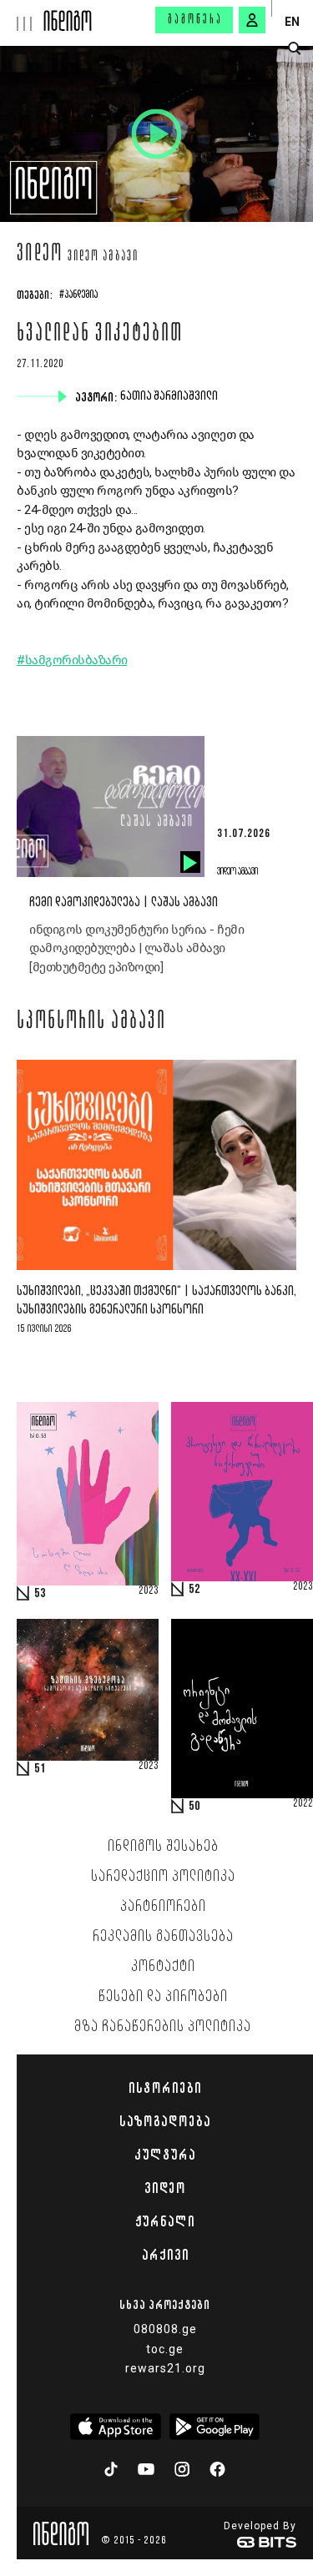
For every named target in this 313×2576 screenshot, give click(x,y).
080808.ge (165, 2329)
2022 (303, 1804)
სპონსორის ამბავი (91, 1022)
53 (40, 1594)
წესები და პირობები (163, 1997)
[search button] (294, 49)
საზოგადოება (165, 2121)
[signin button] (252, 20)
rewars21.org (165, 2368)
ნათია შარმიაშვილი (171, 396)
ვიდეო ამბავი (103, 257)
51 (40, 1769)
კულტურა (165, 2155)
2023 (149, 1591)
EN (292, 22)
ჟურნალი (165, 2221)
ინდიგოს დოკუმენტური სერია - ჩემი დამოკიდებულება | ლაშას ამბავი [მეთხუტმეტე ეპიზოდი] (136, 948)
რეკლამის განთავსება (163, 1937)
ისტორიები (165, 2088)
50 (194, 1807)
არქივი (165, 2255)
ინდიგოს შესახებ (163, 1847)
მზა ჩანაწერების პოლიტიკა (163, 2027)
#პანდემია (78, 295)
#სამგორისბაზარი (72, 660)
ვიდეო (40, 255)
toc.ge (165, 2349)
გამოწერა (195, 20)
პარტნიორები (163, 1907)
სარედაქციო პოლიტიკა (163, 1877)
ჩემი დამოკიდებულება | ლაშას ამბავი (124, 902)
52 (194, 1590)
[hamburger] (22, 15)
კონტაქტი (163, 1967)
